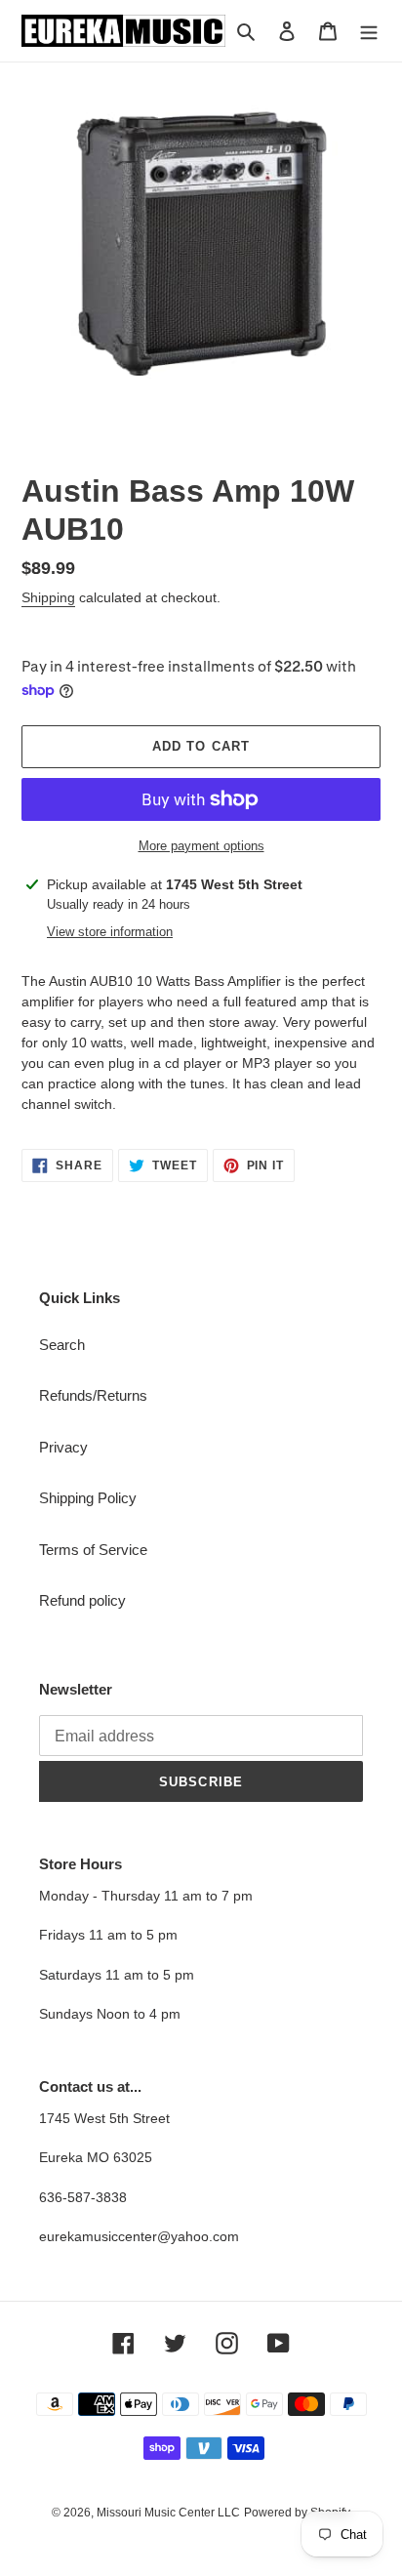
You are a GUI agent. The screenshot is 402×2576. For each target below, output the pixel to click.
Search (62, 1345)
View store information (110, 932)
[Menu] (369, 31)
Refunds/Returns (93, 1395)
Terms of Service (93, 1550)
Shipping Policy (88, 1498)
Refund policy (82, 1600)
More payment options (201, 846)
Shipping (48, 597)
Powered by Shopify (297, 2513)
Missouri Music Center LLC (168, 2513)
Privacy (63, 1447)
